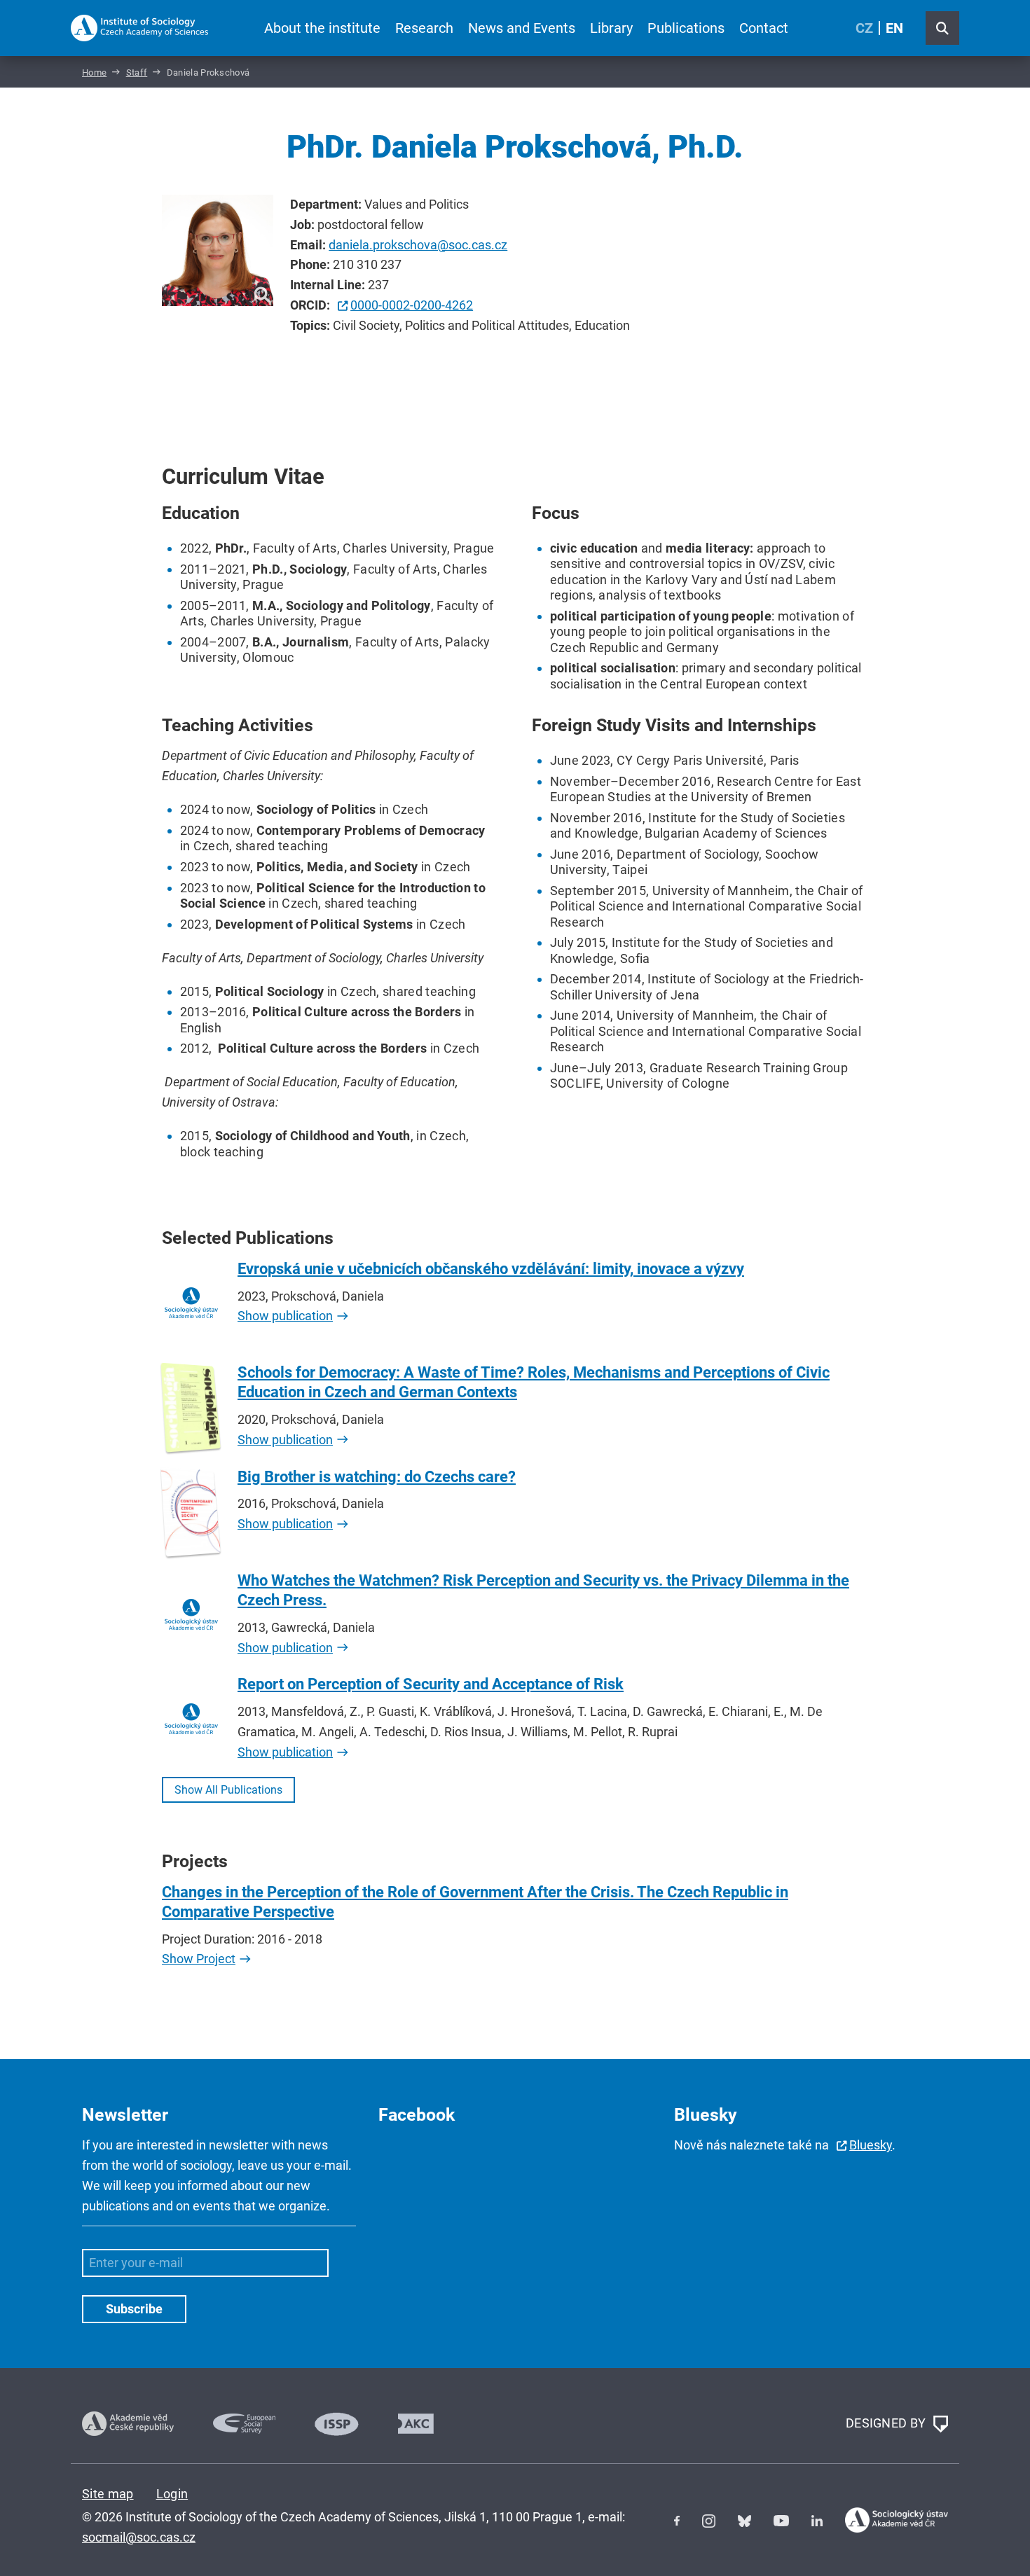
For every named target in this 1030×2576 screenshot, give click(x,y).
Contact (764, 28)
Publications (686, 28)
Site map (108, 2494)
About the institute (322, 28)
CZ (864, 28)
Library (611, 28)
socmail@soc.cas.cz (139, 2537)
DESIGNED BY (887, 2422)
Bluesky (871, 2145)
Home (94, 72)
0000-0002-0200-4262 (412, 305)
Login (172, 2494)
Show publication (285, 1316)
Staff (137, 72)
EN (894, 28)
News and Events (522, 28)
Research (424, 28)
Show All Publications (228, 1790)
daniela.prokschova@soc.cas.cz (418, 245)
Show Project (199, 1959)
